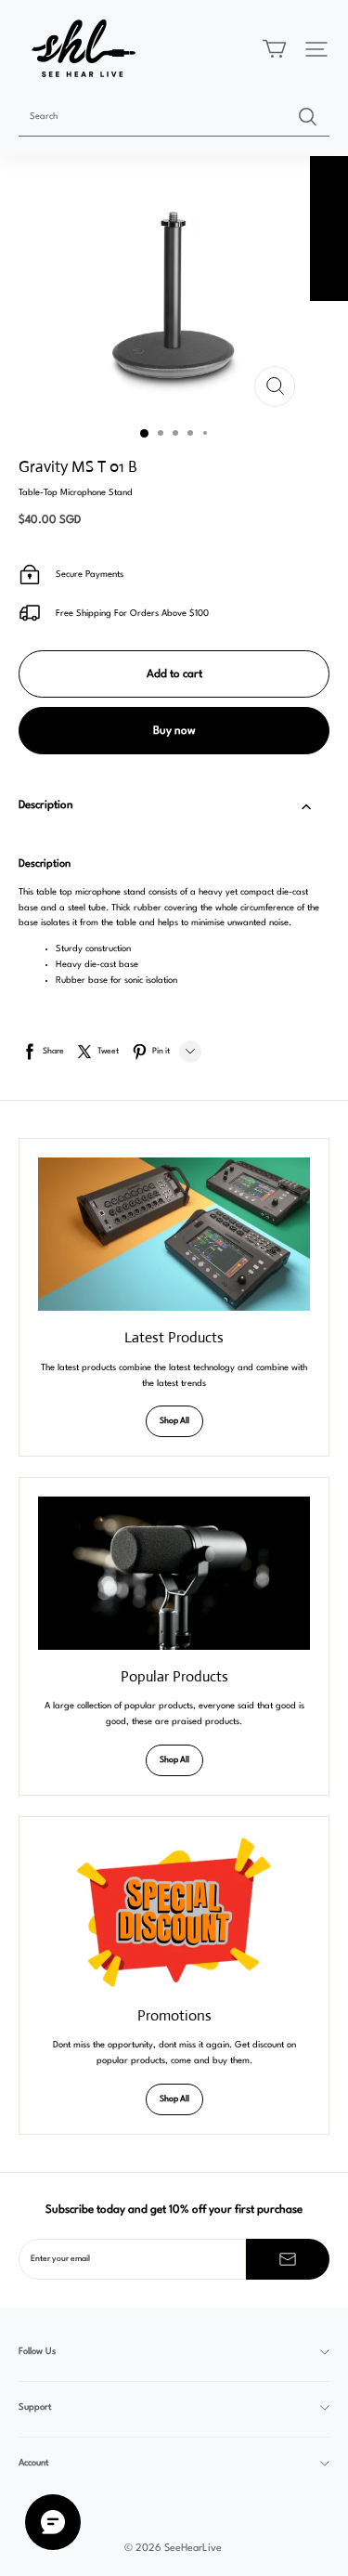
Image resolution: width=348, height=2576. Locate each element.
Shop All (174, 1421)
